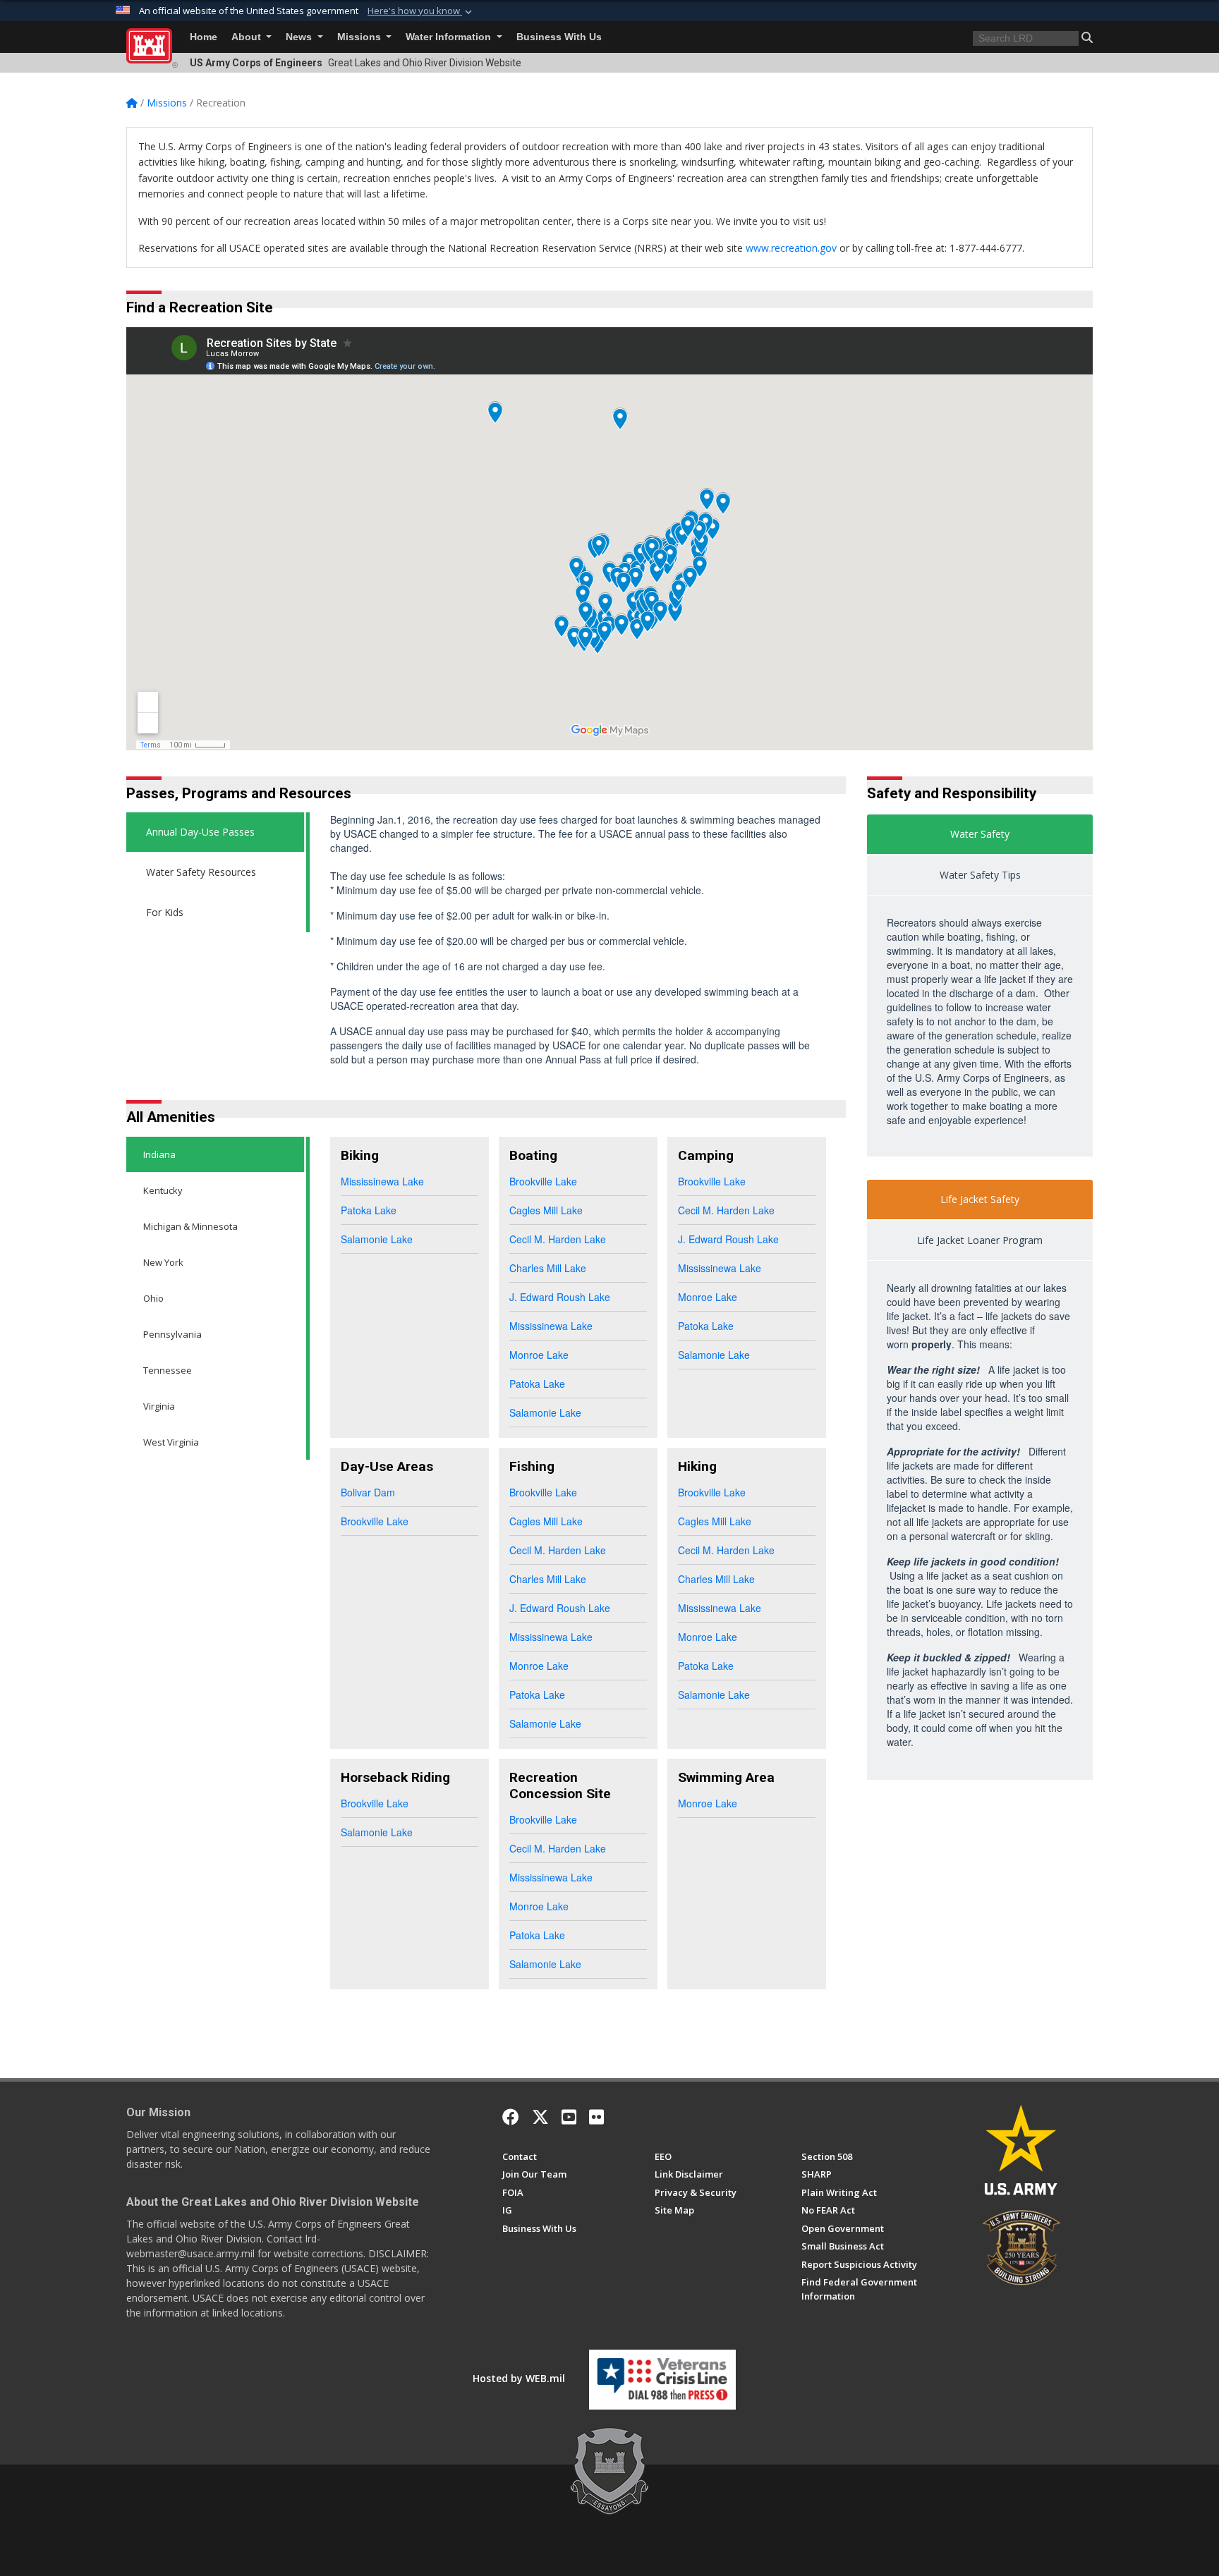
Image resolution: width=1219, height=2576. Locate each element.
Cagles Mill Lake (546, 1210)
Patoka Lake (369, 1210)
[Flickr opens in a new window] (596, 2117)
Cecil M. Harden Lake (558, 1239)
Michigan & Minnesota (190, 1226)
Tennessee (168, 1370)
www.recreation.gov (791, 248)
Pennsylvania (172, 1334)
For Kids (165, 912)
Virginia (159, 1406)
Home (204, 37)
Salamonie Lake (377, 1239)
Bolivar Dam (368, 1492)
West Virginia (171, 1442)
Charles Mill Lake (548, 1268)
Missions (360, 37)
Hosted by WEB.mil (519, 2378)
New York (163, 1262)
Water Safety (980, 834)
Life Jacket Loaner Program (980, 1240)
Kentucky (163, 1190)
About (248, 37)
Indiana (159, 1154)
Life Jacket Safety (980, 1199)
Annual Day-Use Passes (200, 832)
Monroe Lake (539, 1355)
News (300, 37)
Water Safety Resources (201, 872)
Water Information (450, 37)
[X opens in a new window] (540, 2117)
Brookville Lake (543, 1181)
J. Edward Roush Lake (560, 1297)
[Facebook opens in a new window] (511, 2117)
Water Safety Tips (980, 875)
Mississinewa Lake (382, 1181)
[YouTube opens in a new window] (569, 2117)
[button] (421, 11)
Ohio (153, 1298)
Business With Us (559, 37)
